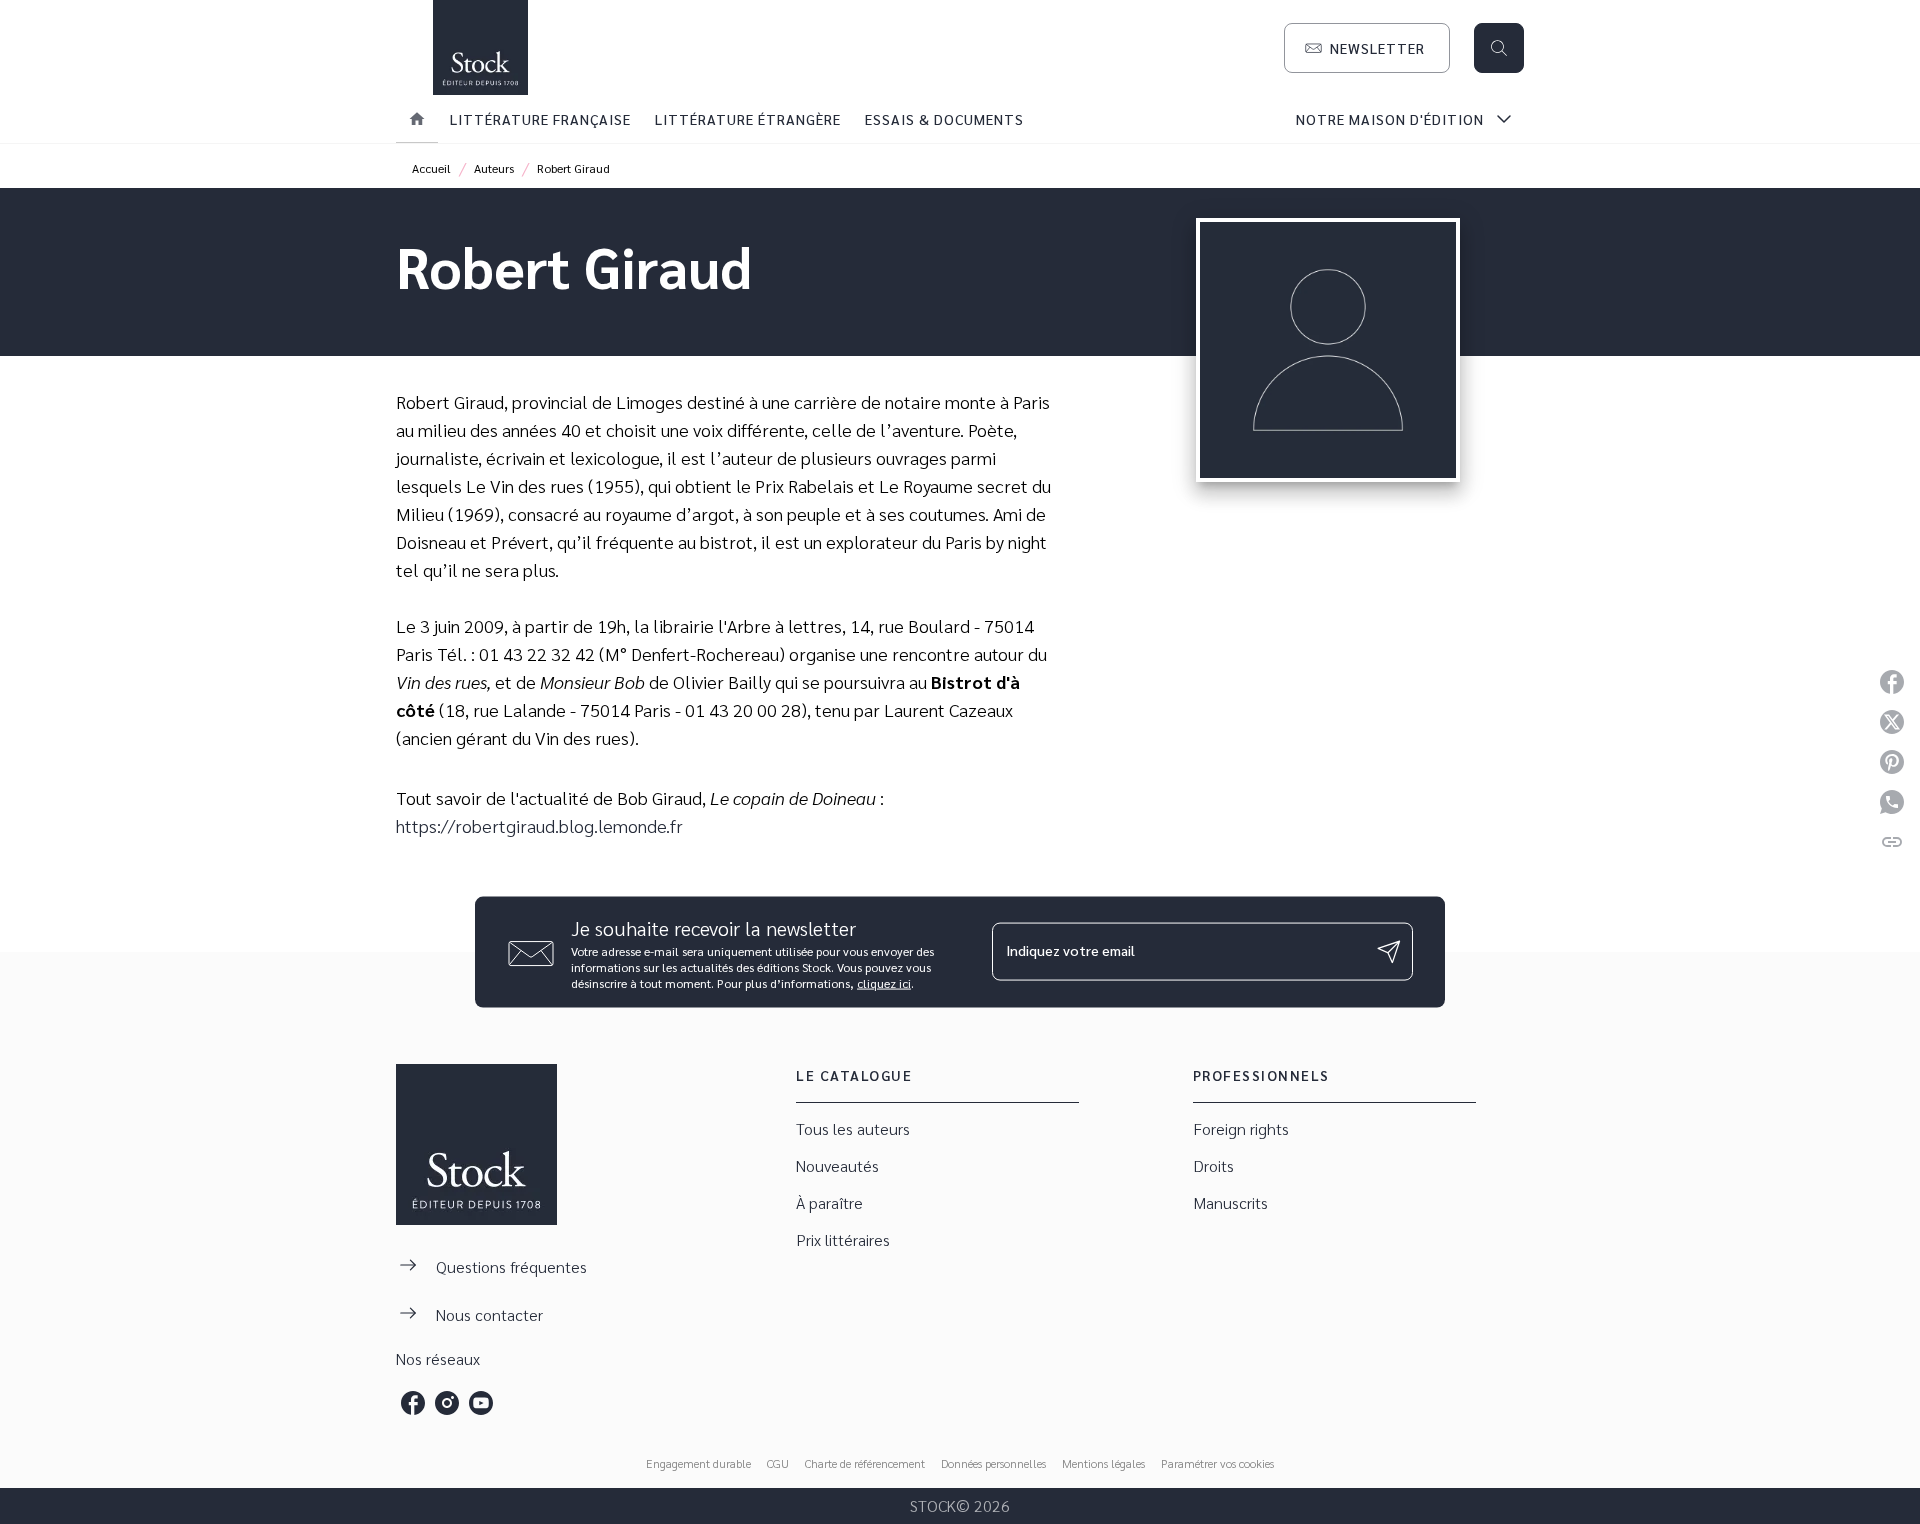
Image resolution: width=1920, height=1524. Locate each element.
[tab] (417, 119)
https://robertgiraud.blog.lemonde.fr (539, 825)
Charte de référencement (865, 1463)
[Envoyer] (1389, 952)
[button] (1367, 48)
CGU (778, 1463)
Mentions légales (1103, 1463)
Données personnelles (993, 1463)
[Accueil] (480, 47)
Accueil (431, 168)
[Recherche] (1499, 48)
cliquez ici (884, 982)
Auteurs (494, 168)
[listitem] (413, 1403)
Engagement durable (698, 1463)
